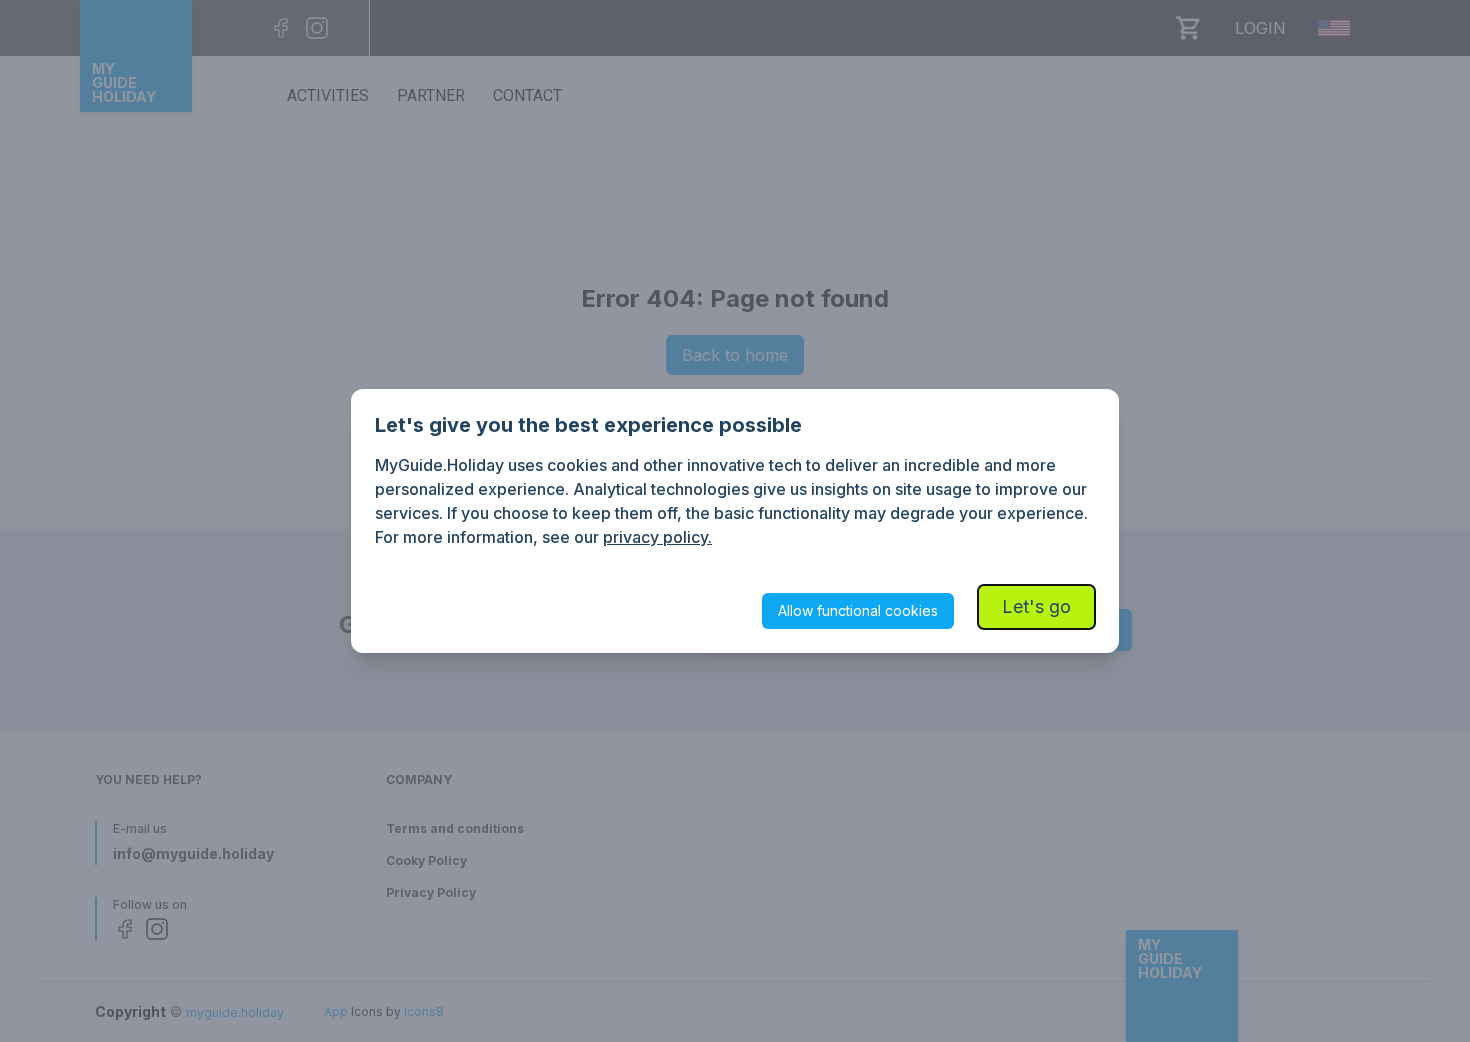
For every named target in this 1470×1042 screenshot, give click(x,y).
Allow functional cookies (858, 610)
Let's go (1036, 606)
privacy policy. (657, 537)
